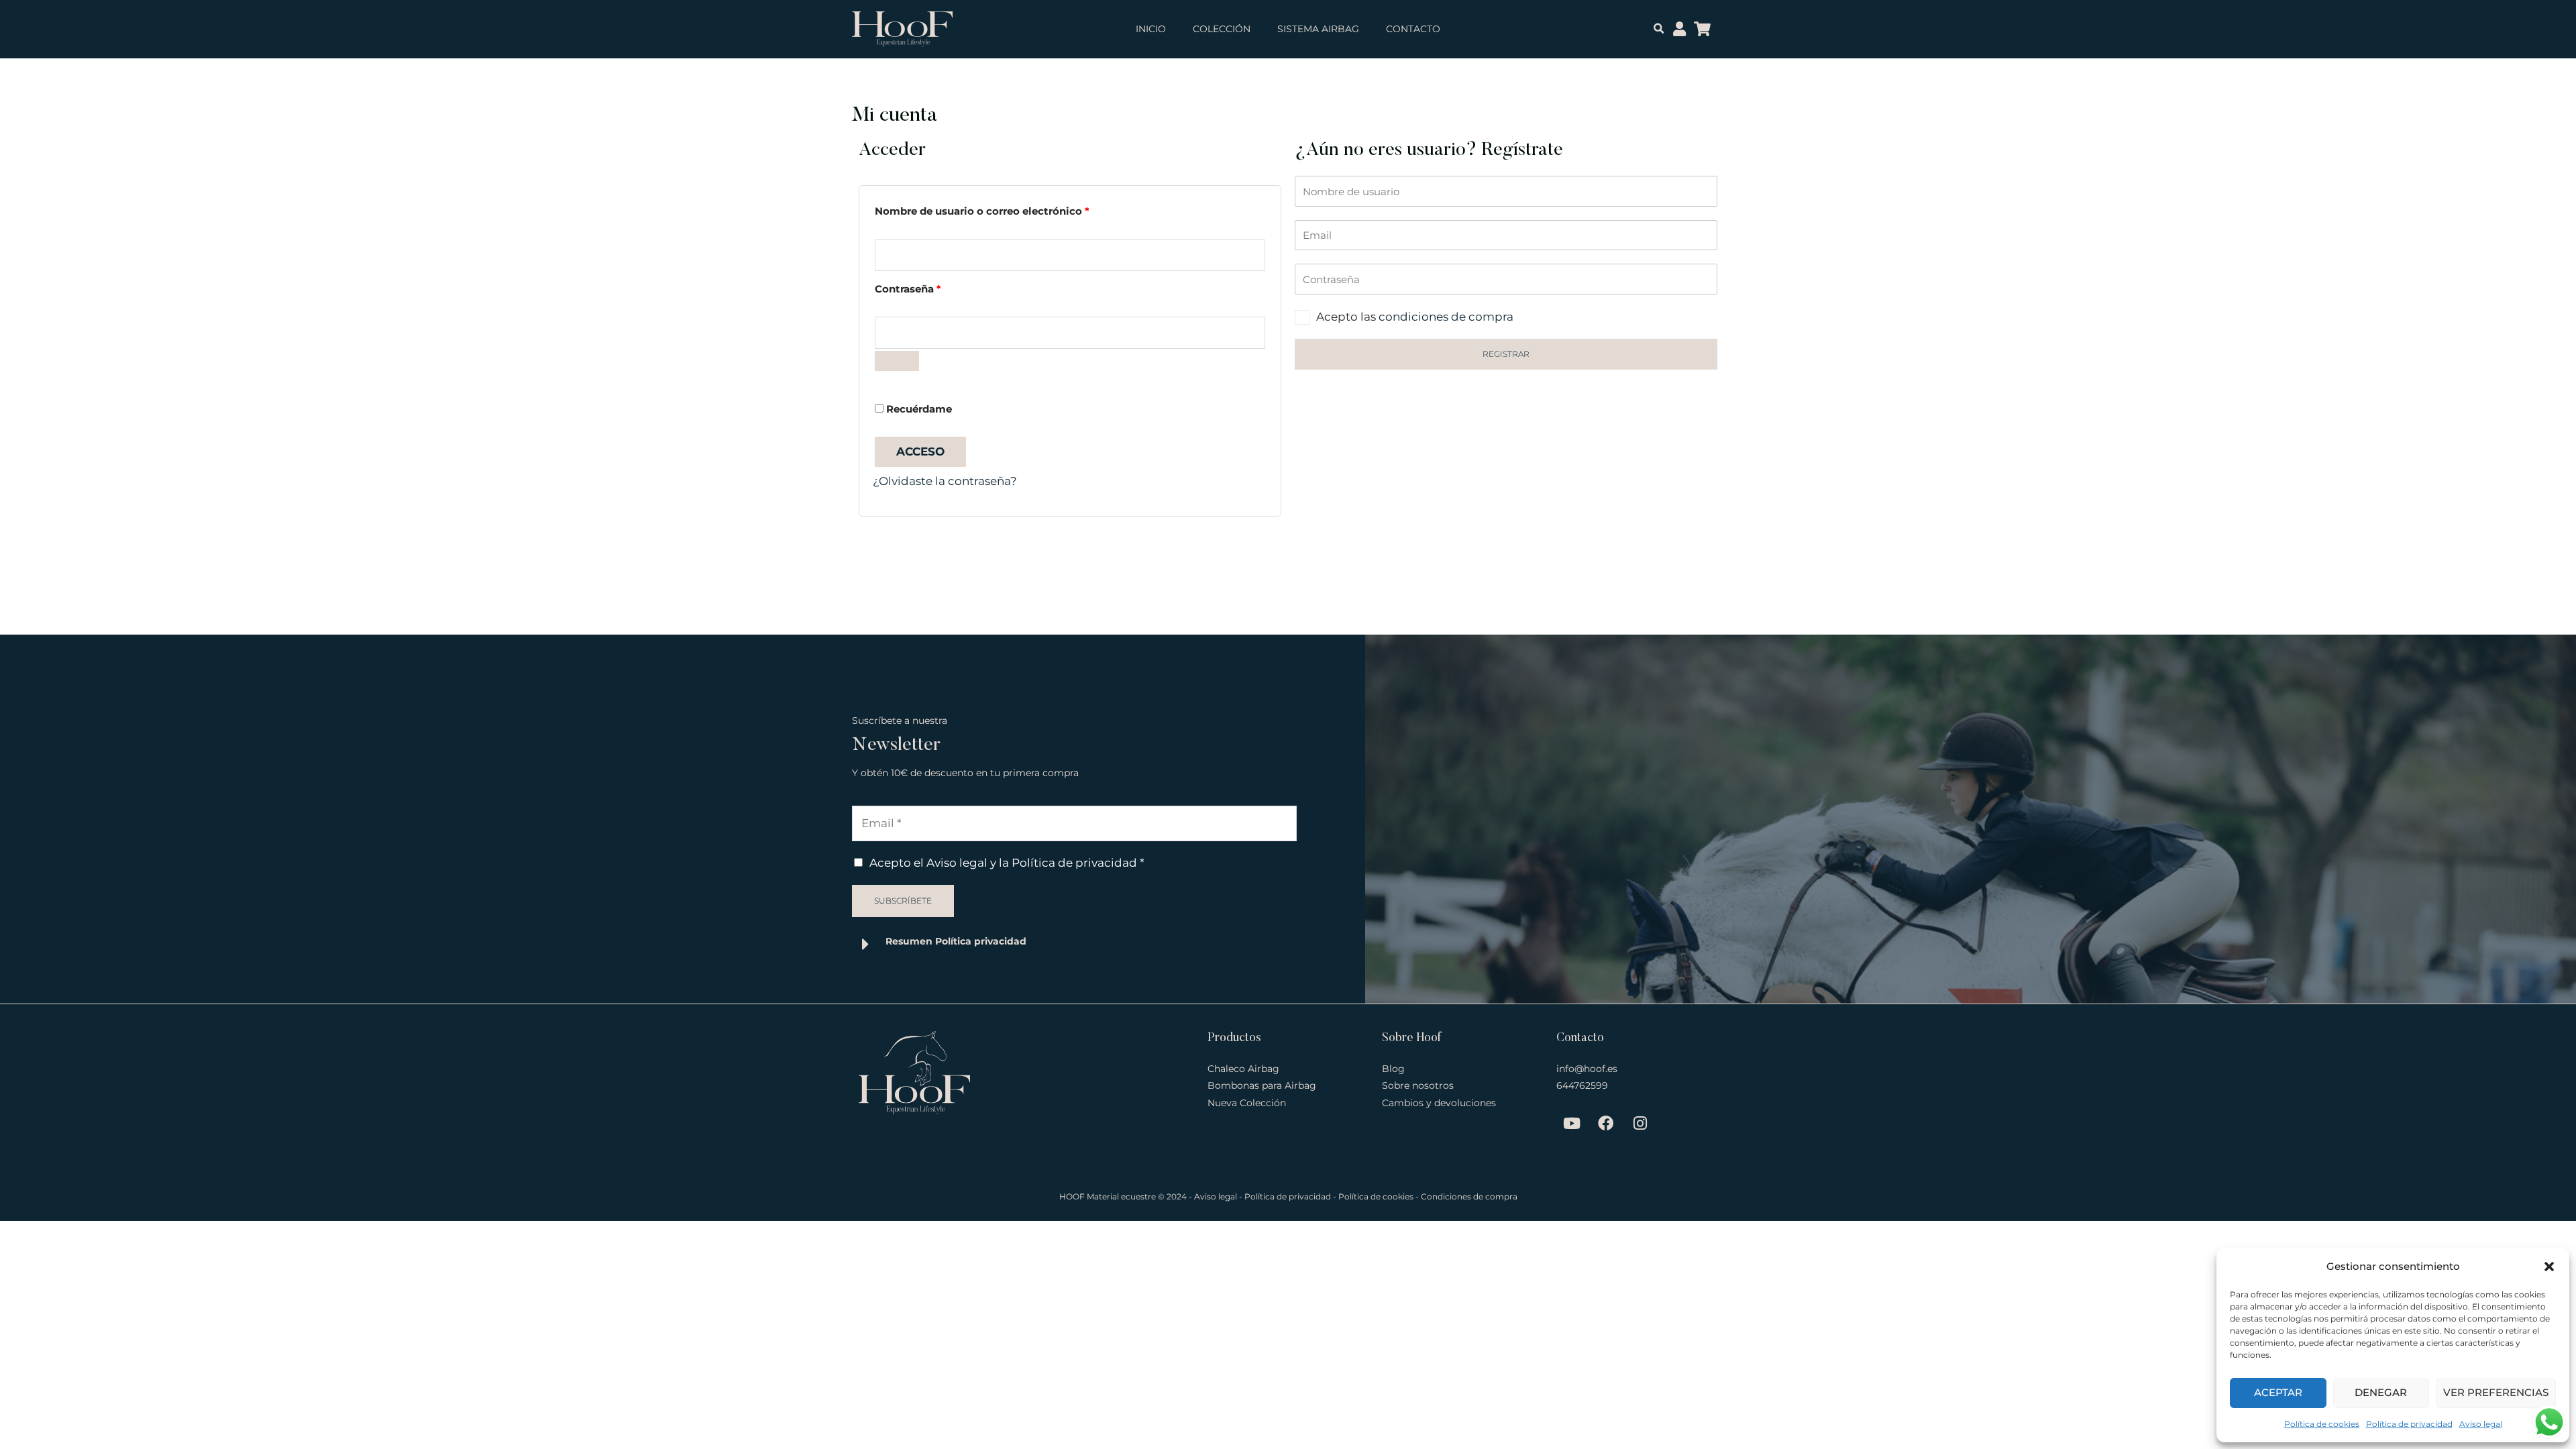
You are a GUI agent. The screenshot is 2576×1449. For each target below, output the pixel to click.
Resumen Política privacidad (956, 941)
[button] (2549, 1267)
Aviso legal (2481, 1424)
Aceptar (2278, 1392)
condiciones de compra (1446, 317)
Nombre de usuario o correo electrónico (1012, 209)
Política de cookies (2322, 1424)
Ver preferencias (2496, 1392)
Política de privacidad (2409, 1424)
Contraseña (938, 287)
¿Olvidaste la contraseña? (945, 481)
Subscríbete (903, 901)
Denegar (2381, 1392)
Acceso (920, 451)
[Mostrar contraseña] (897, 361)
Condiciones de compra (1469, 1196)
